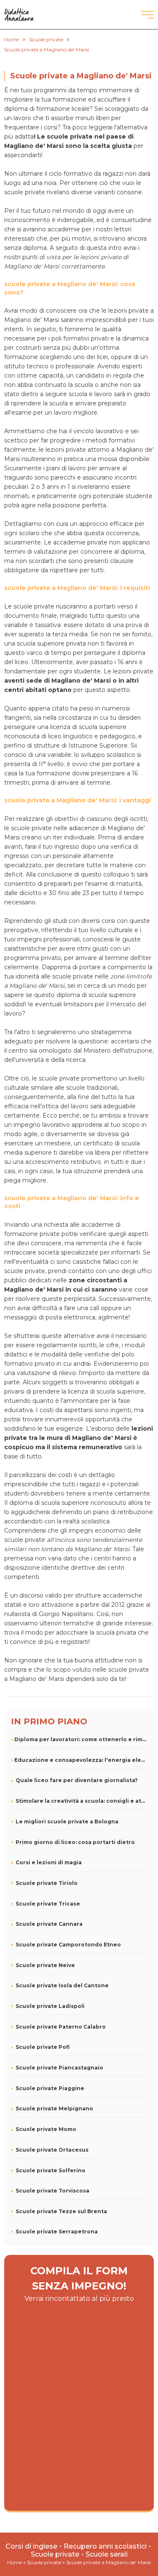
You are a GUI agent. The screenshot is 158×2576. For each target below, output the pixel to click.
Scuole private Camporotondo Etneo (68, 1945)
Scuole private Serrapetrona (57, 2232)
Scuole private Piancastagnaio (59, 2068)
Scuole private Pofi (43, 2047)
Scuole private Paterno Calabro (61, 2027)
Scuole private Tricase (48, 1904)
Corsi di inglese (31, 2546)
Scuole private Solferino (51, 2170)
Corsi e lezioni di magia (49, 1862)
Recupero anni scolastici (105, 2546)
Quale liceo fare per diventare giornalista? (77, 1780)
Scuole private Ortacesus (52, 2150)
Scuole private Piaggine (50, 2088)
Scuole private (55, 2554)
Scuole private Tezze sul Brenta (61, 2211)
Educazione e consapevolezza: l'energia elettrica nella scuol (81, 1760)
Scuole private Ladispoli (50, 2006)
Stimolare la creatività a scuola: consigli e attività (82, 1801)
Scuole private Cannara (49, 1924)
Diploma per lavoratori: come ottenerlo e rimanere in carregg (81, 1739)
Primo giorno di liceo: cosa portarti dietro (75, 1842)
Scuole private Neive (45, 1965)
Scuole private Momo (46, 2129)
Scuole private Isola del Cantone (62, 1985)
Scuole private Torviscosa (52, 2191)
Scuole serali (107, 2554)
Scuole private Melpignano (54, 2108)
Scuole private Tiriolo (47, 1883)
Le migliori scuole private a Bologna (67, 1821)
